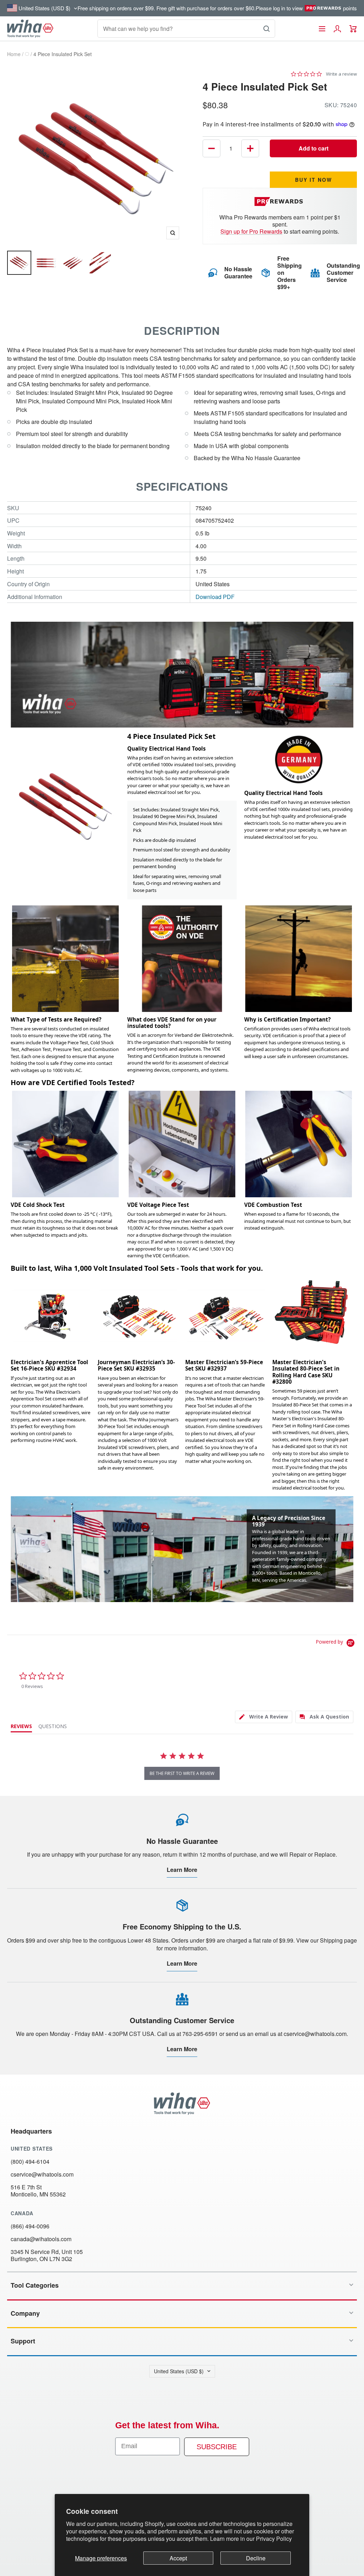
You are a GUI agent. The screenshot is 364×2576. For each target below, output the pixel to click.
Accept (178, 2558)
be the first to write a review (182, 1773)
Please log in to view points (306, 8)
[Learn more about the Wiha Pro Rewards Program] (280, 201)
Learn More (182, 1870)
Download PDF (215, 597)
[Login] (337, 29)
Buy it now (314, 180)
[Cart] (353, 29)
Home (14, 54)
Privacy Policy (274, 2539)
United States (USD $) (179, 2371)
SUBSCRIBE (217, 2447)
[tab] (264, 1717)
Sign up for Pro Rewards (251, 231)
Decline (256, 2558)
